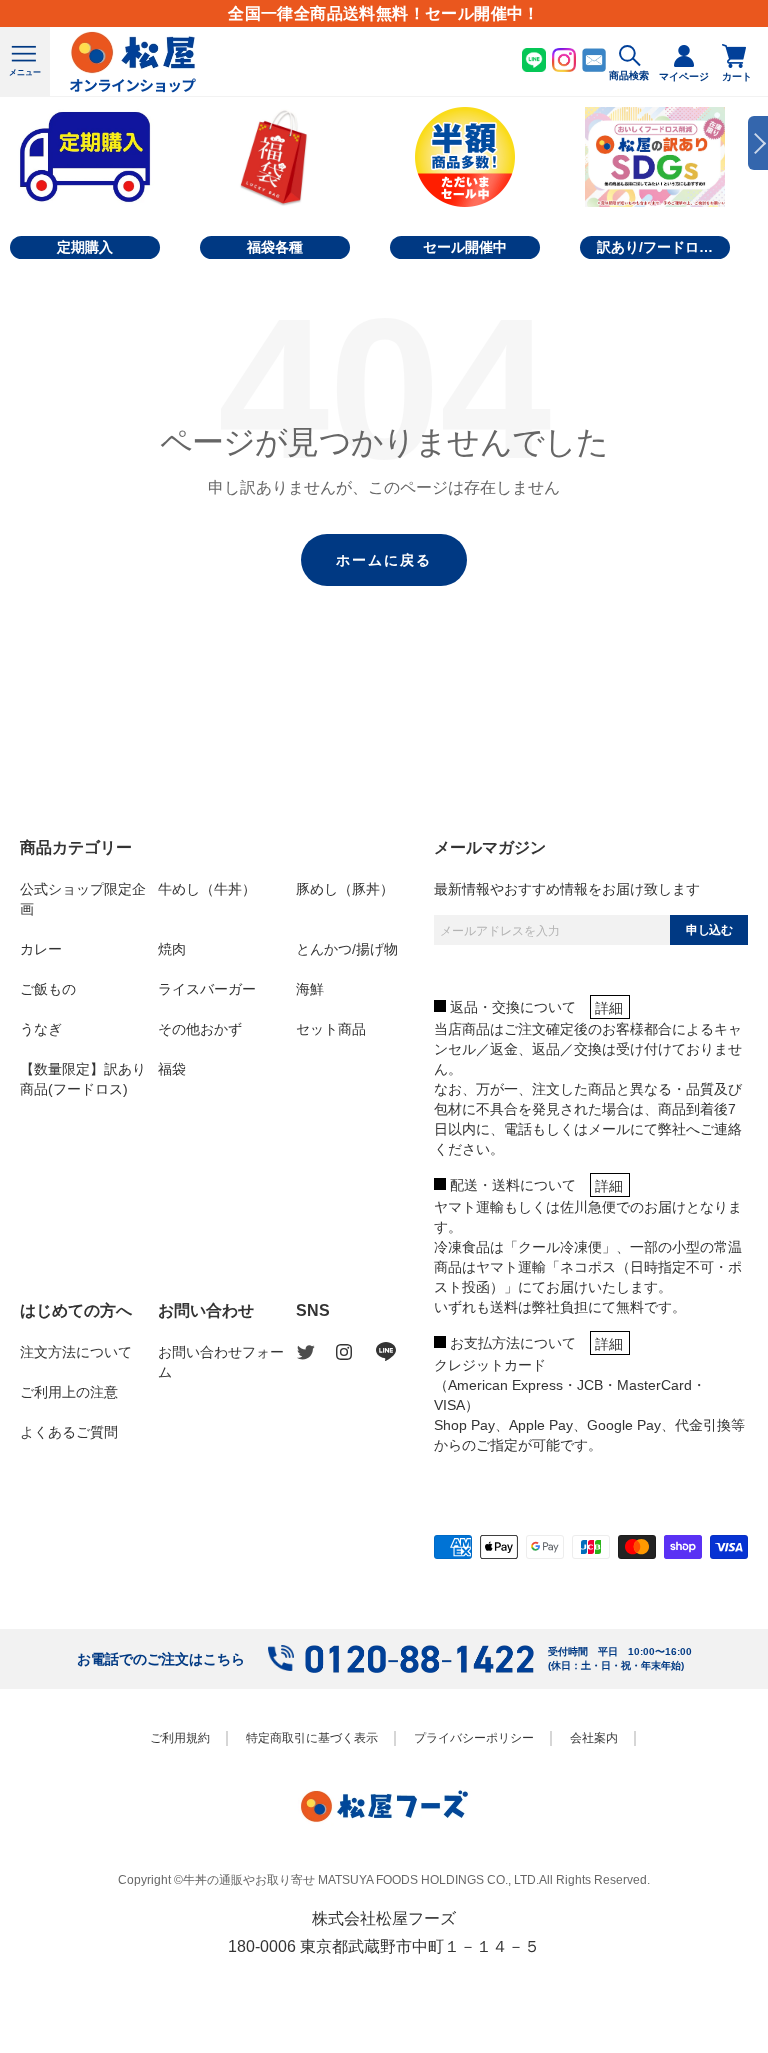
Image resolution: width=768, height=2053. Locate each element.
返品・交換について (513, 1007)
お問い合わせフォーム (221, 1362)
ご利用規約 (180, 1738)
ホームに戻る (384, 560)
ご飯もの (48, 989)
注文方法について (76, 1352)
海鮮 (310, 989)
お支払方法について (513, 1343)
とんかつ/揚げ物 (347, 949)
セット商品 (331, 1029)
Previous (10, 143)
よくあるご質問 (69, 1432)
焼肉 (172, 949)
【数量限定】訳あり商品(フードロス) (83, 1079)
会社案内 (594, 1738)
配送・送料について (513, 1185)
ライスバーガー (207, 989)
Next (758, 143)
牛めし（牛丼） (207, 889)
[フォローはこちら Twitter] (316, 1352)
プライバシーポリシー (474, 1738)
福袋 (172, 1069)
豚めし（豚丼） (345, 889)
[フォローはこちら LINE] (396, 1352)
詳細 (609, 1008)
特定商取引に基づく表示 (312, 1738)
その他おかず (200, 1029)
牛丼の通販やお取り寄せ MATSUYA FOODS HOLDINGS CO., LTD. (361, 1880)
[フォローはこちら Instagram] (356, 1352)
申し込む (709, 930)
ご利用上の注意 (69, 1392)
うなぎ (41, 1029)
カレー (41, 949)
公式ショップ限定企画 (83, 899)
